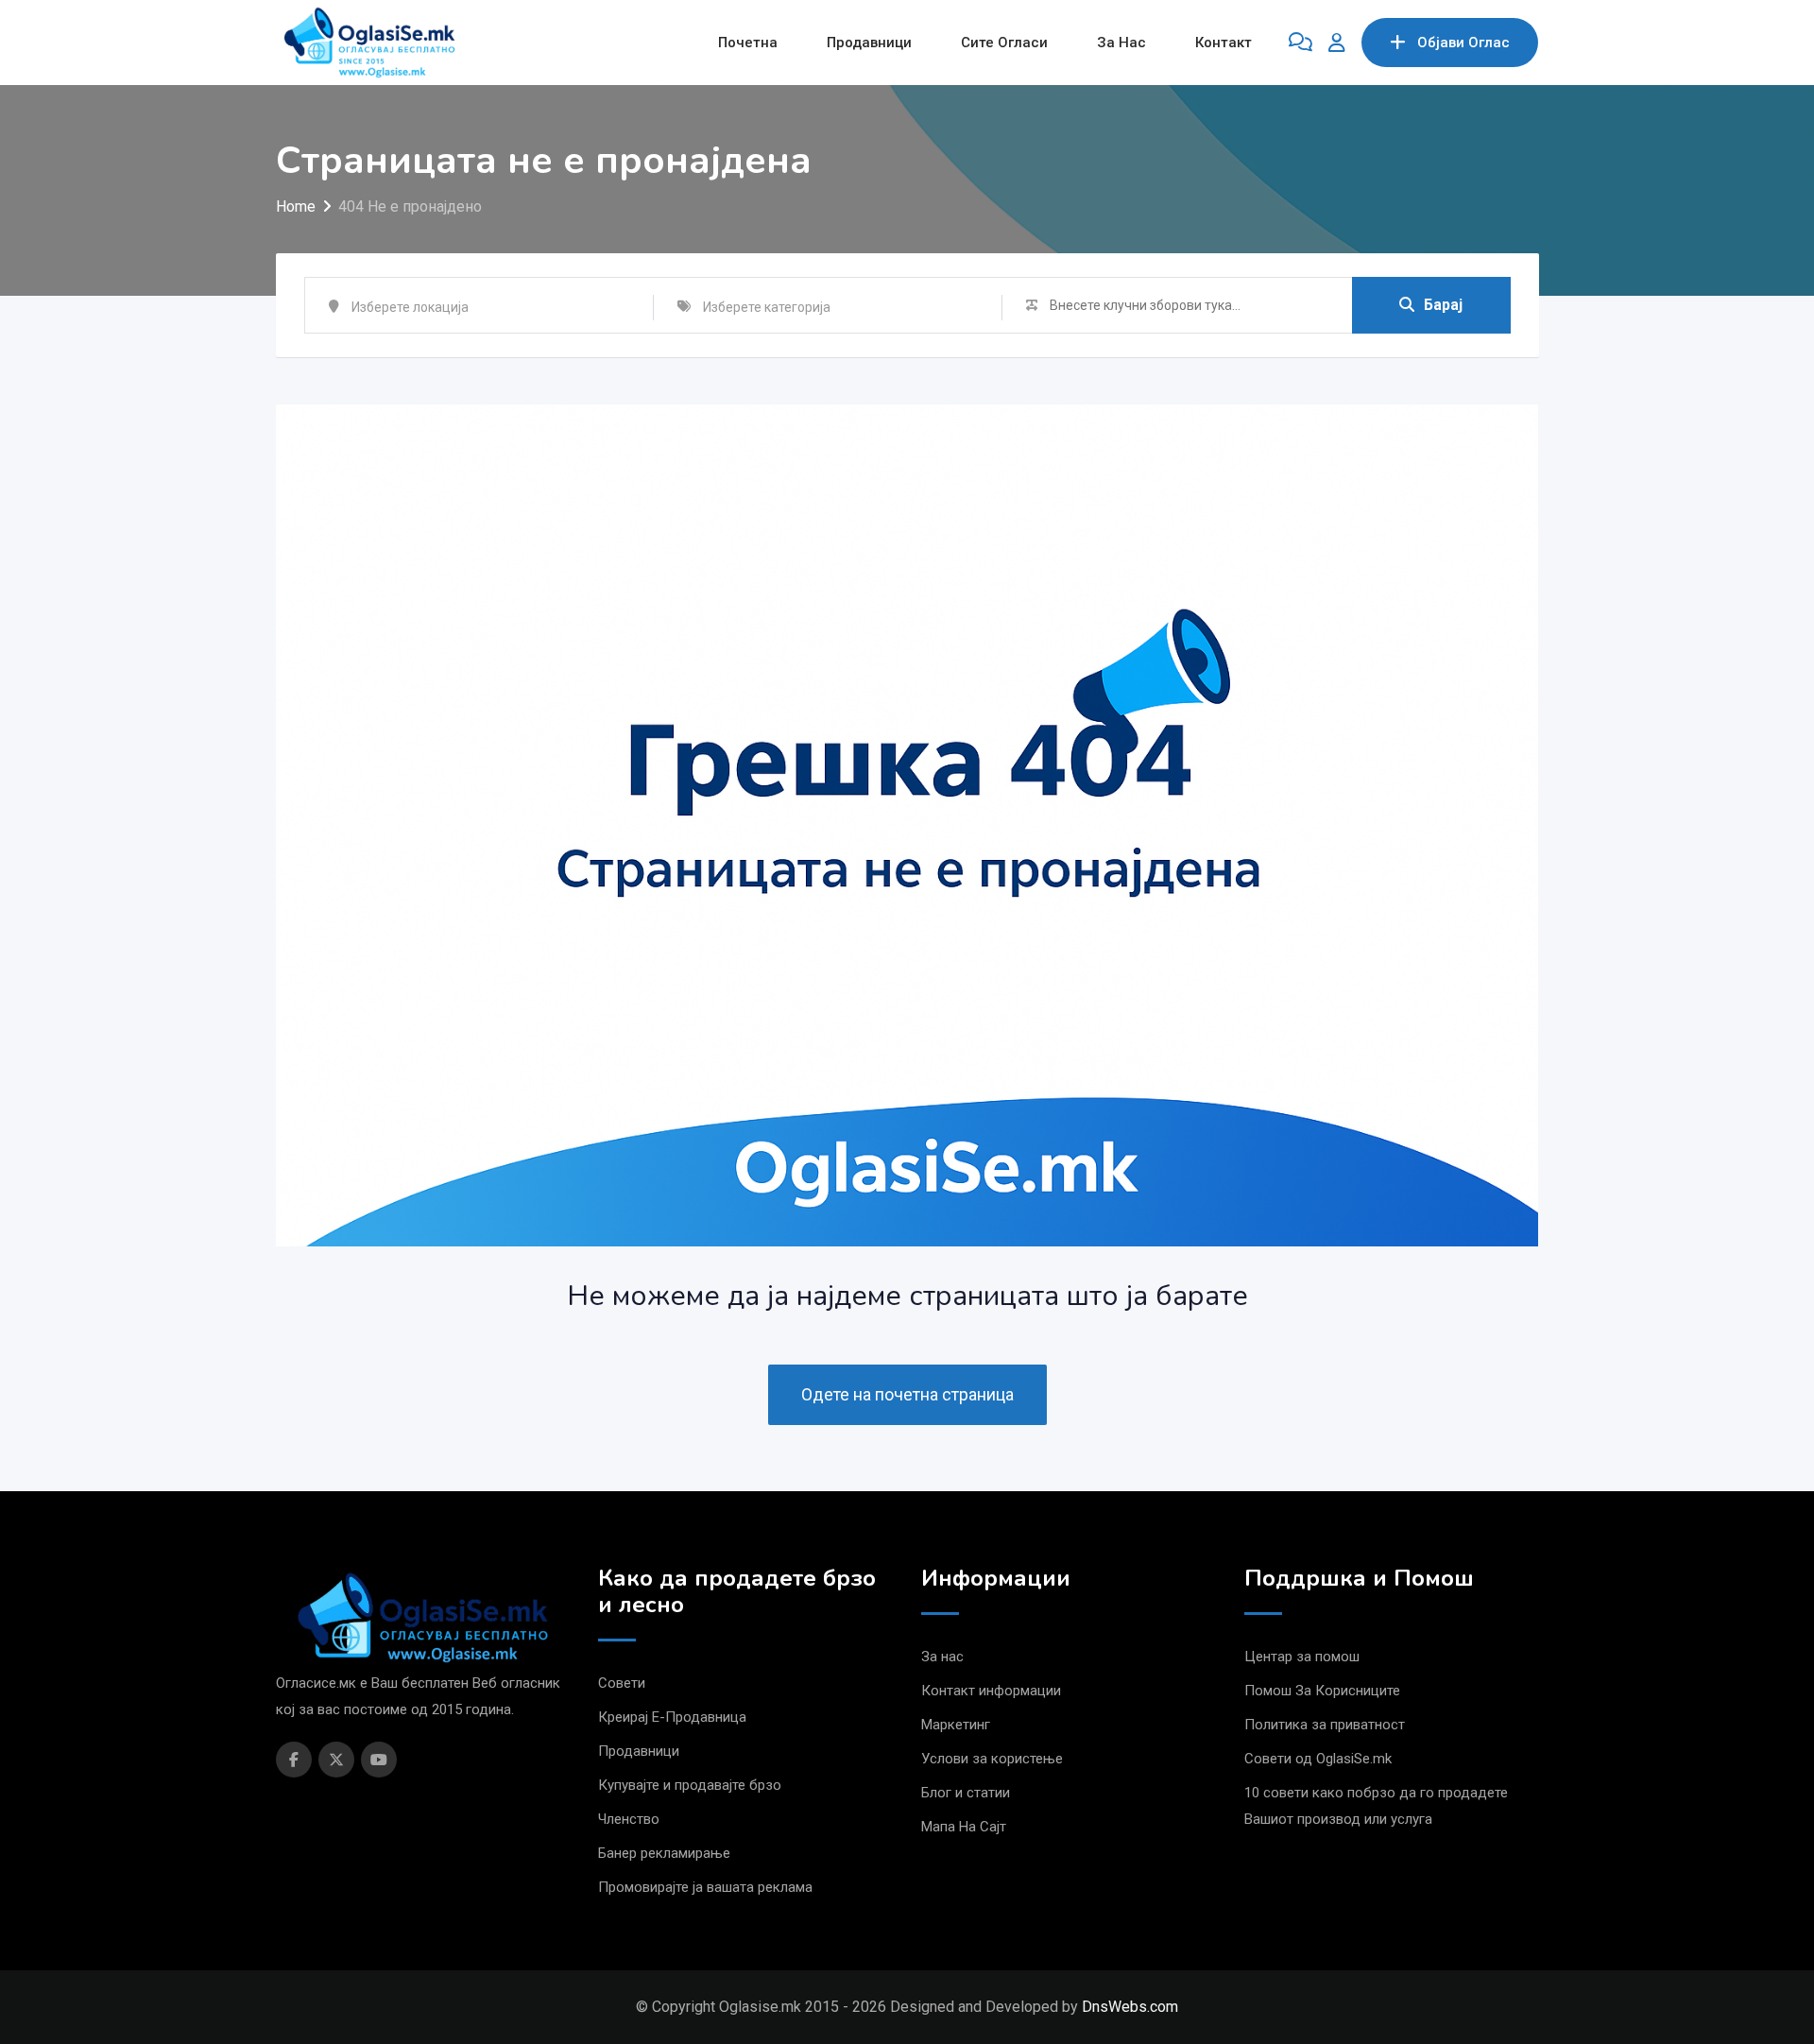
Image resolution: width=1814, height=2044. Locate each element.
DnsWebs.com (1130, 2007)
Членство (629, 1819)
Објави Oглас (1463, 43)
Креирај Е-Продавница (672, 1717)
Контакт (1224, 43)
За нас (942, 1657)
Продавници (869, 43)
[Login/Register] (1337, 43)
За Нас (1121, 43)
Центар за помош (1302, 1657)
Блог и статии (966, 1793)
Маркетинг (956, 1725)
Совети (622, 1683)
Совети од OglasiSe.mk (1318, 1759)
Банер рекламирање (664, 1853)
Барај (1443, 305)
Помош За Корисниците (1322, 1691)
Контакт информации (991, 1691)
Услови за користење (992, 1759)
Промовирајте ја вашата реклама (705, 1887)
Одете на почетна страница (907, 1394)
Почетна (748, 43)
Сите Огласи (1004, 43)
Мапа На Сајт (964, 1827)
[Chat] (1301, 43)
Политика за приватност (1325, 1725)
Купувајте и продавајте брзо (690, 1785)
